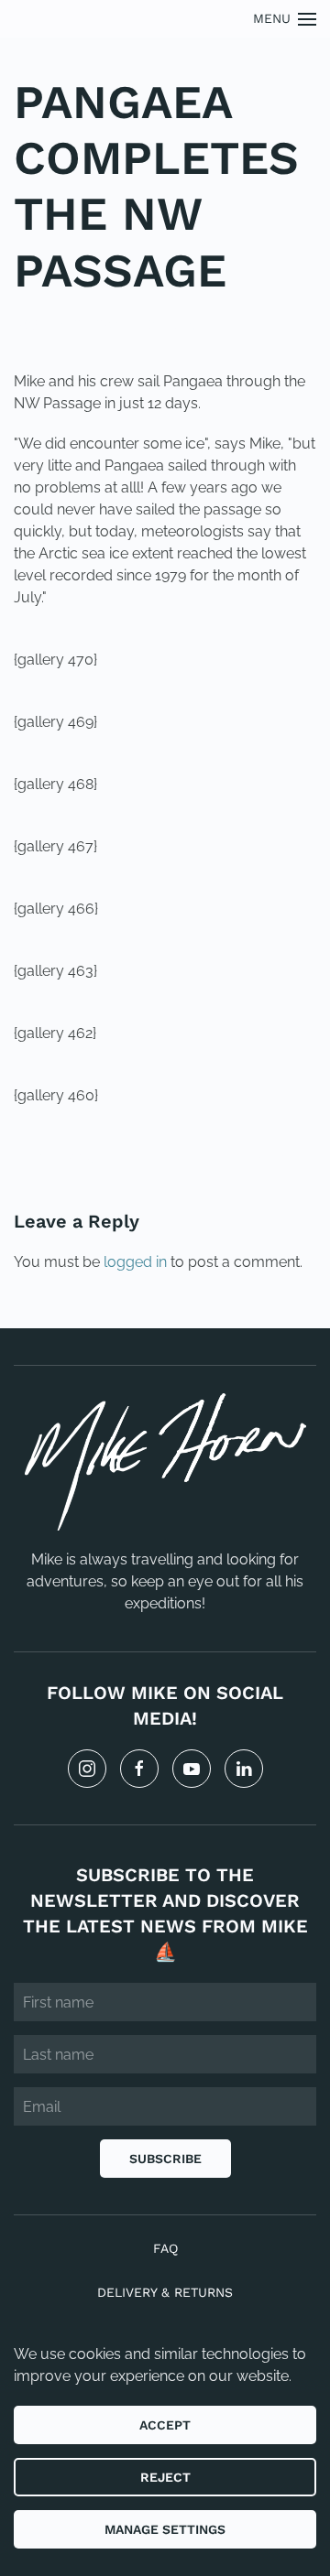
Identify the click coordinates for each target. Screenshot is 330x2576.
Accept (165, 2425)
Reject (165, 2477)
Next (275, 1158)
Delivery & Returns (165, 2292)
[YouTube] (192, 1769)
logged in (135, 1262)
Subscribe (165, 2159)
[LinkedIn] (244, 1769)
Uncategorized (139, 325)
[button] (285, 19)
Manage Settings (165, 2529)
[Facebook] (139, 1769)
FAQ (165, 2248)
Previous (72, 1158)
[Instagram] (87, 1769)
